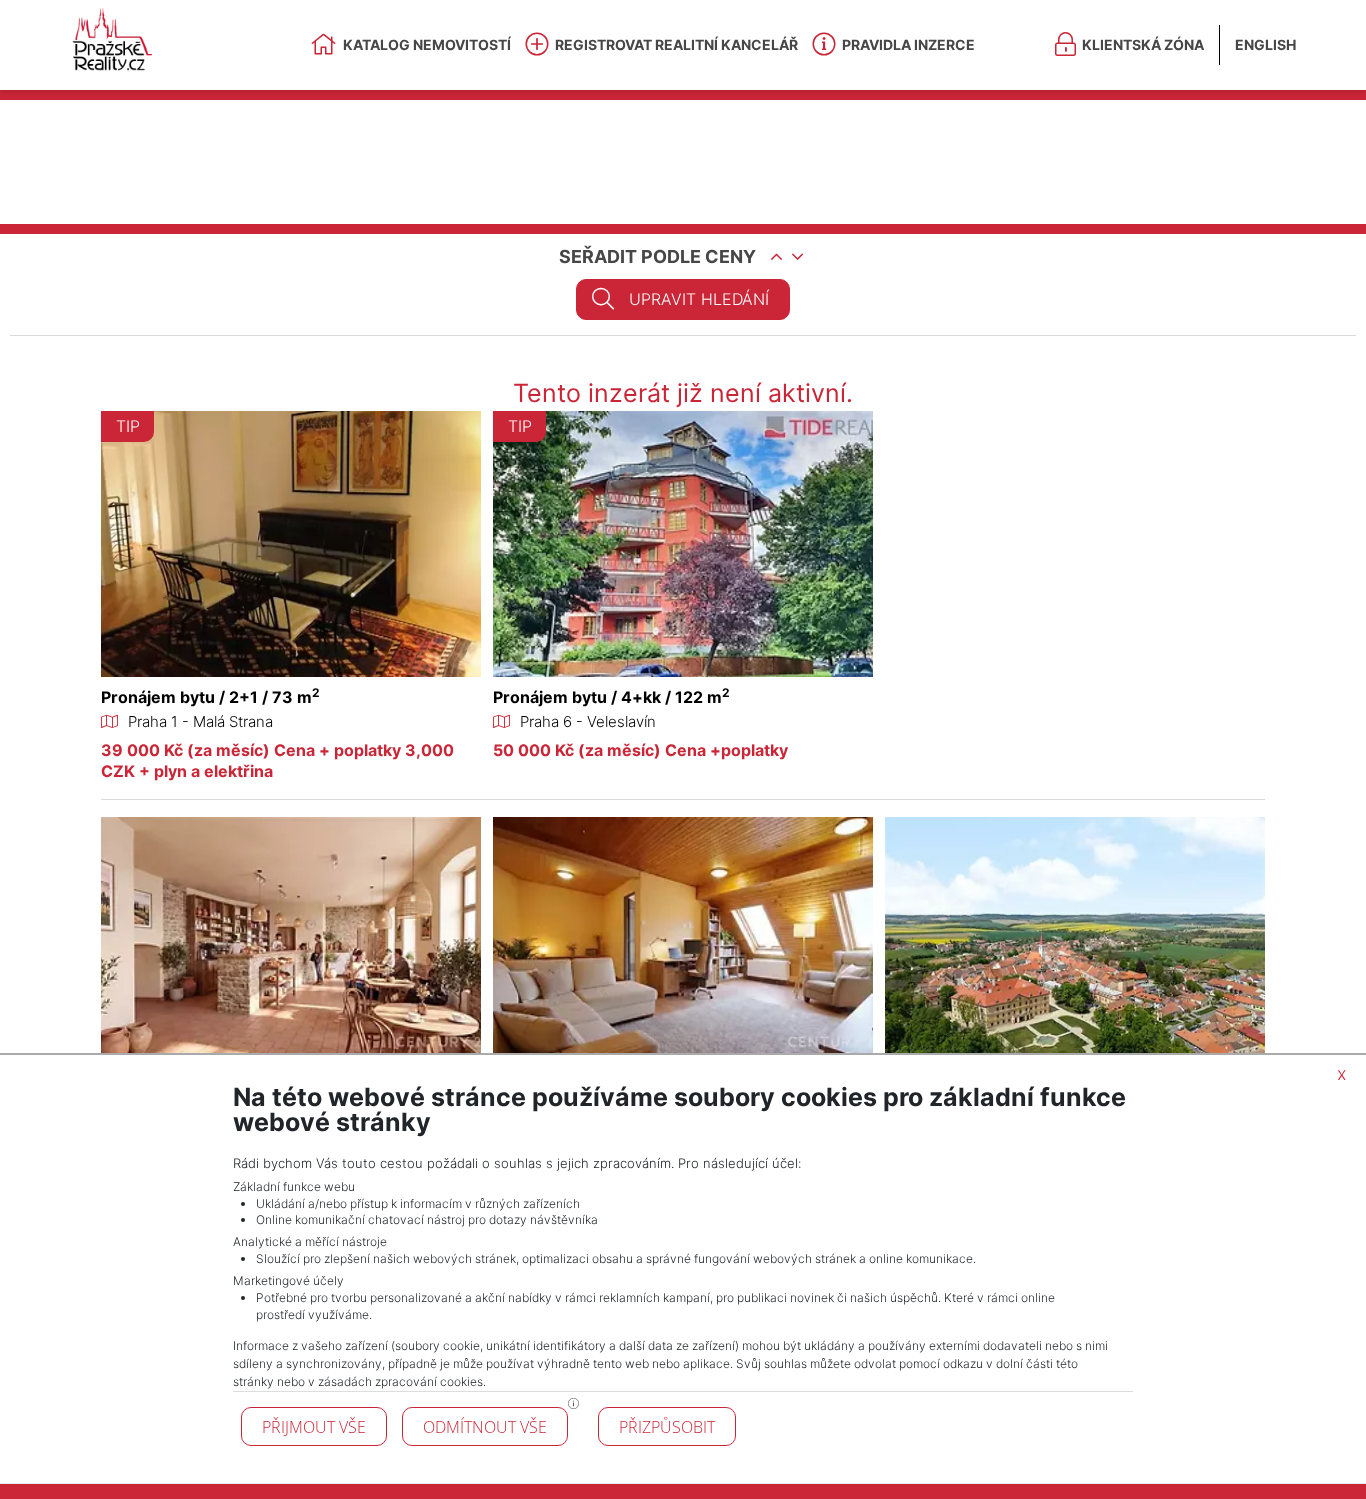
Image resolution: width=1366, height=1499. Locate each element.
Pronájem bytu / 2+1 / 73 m (210, 697)
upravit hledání (699, 299)
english (1265, 44)
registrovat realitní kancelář (676, 44)
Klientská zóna (1143, 44)
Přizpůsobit (667, 1427)
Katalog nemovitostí (427, 44)
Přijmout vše (314, 1427)
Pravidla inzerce (908, 44)
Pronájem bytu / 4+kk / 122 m (611, 697)
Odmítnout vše (485, 1427)
